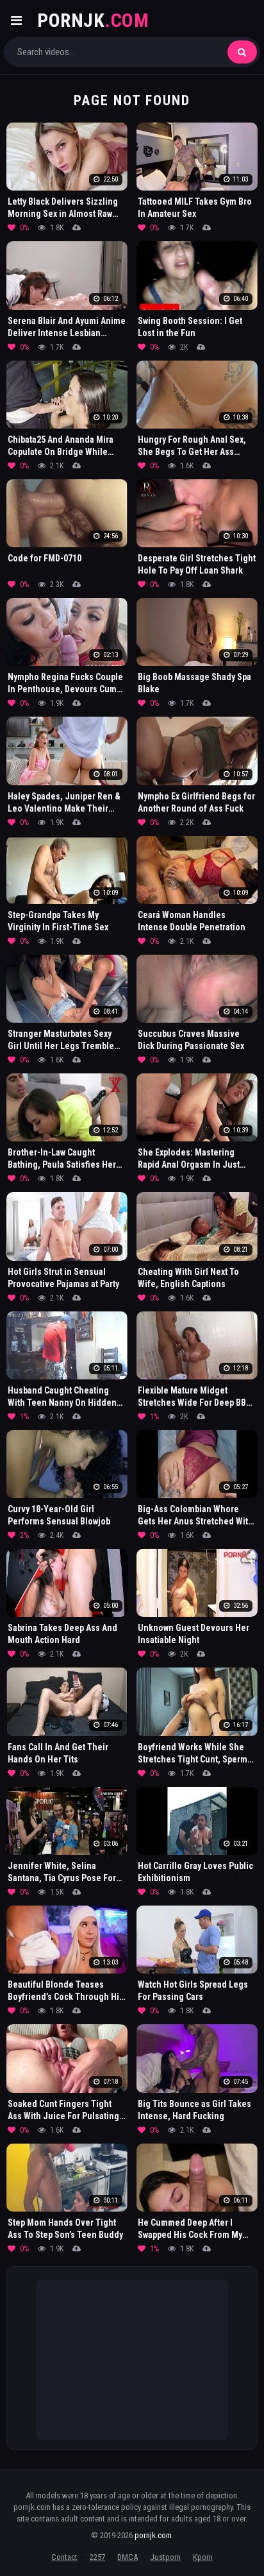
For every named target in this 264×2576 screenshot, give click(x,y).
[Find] (242, 52)
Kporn (203, 2557)
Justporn (165, 2557)
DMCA (128, 2557)
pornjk (93, 20)
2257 (97, 2557)
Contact (64, 2557)
